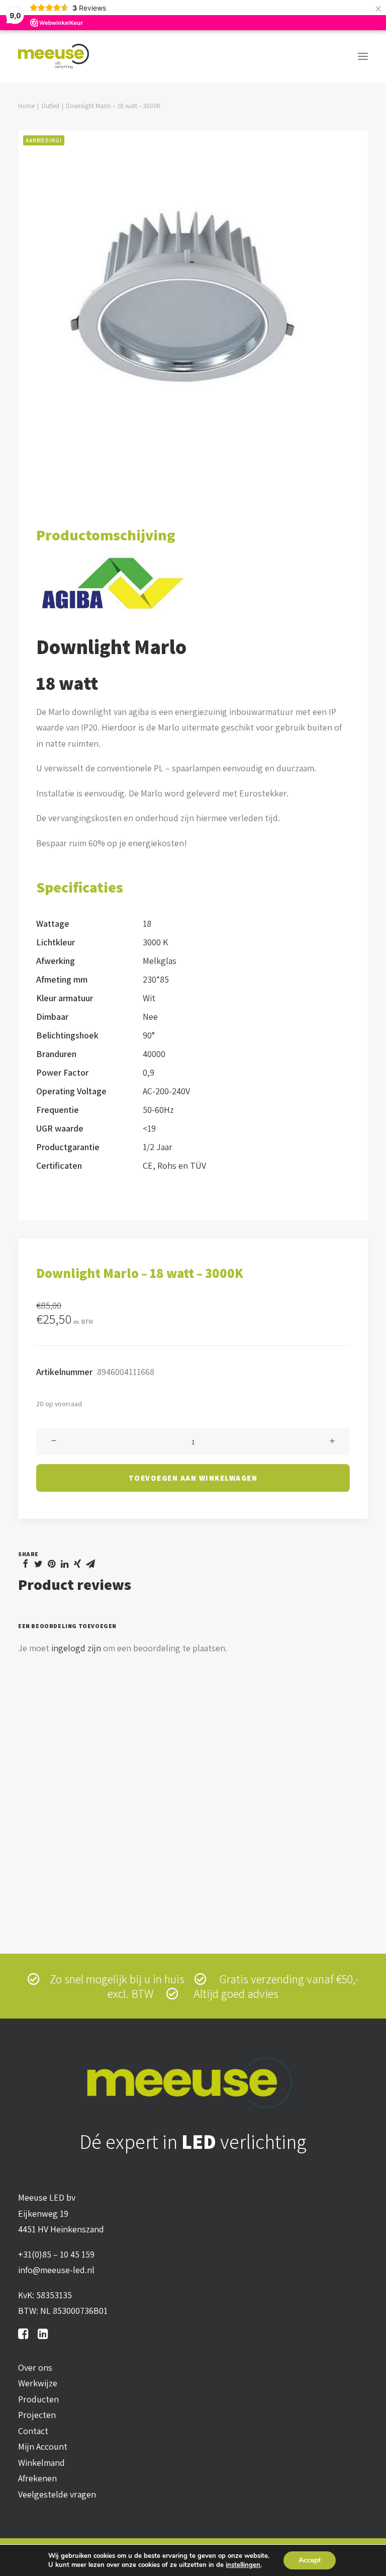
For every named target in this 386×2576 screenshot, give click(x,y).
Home (26, 106)
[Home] (193, 2083)
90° (149, 1035)
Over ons (35, 2367)
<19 (149, 1128)
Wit (149, 998)
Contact (33, 2431)
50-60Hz (158, 1110)
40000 (154, 1054)
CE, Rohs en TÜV (174, 1165)
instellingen (243, 2565)
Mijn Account (43, 2446)
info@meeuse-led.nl (56, 2270)
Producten (38, 2399)
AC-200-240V (166, 1091)
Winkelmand (41, 2463)
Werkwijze (38, 2383)
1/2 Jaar (158, 1147)
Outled (50, 106)
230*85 (156, 979)
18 (147, 923)
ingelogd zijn (76, 1648)
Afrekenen (37, 2478)
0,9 (149, 1072)
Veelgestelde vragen (57, 2494)
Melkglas (160, 961)
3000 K (155, 942)
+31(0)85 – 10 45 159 (56, 2254)
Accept (310, 2560)
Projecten (37, 2415)
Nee (150, 1017)
